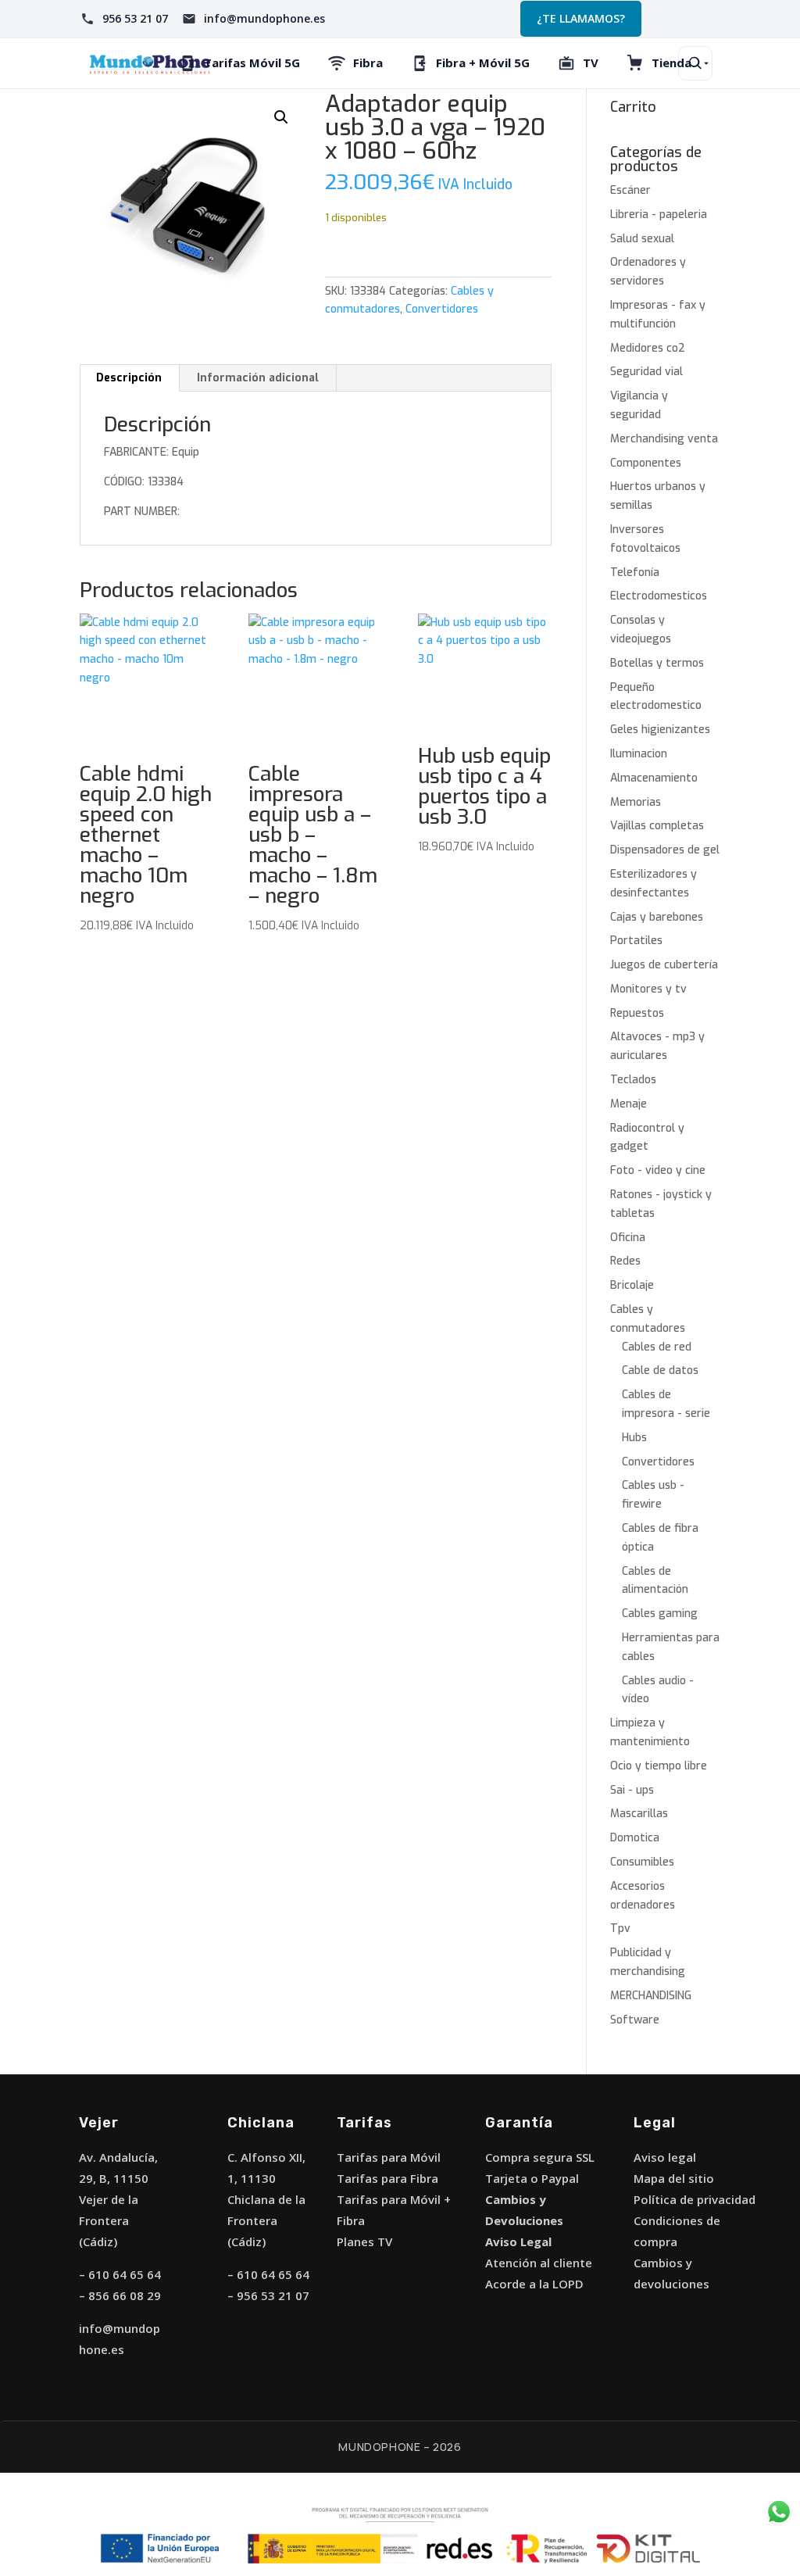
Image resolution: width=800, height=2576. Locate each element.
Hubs (634, 1438)
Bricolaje (632, 1285)
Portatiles (636, 941)
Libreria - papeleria (659, 215)
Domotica (635, 1838)
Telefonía (635, 572)
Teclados (633, 1080)
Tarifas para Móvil (389, 2157)
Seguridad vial (646, 372)
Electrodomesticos (659, 596)
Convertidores (442, 309)
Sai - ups (632, 1790)
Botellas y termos (657, 663)
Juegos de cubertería (664, 965)
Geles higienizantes (660, 730)
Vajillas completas (657, 826)
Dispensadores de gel (665, 850)
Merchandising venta (664, 439)
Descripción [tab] (129, 378)
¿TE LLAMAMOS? (581, 18)
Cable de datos (660, 1370)
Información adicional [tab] (258, 378)
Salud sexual (642, 239)
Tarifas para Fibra (387, 2178)
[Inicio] (150, 63)
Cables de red (657, 1347)
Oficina (628, 1238)
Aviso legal (665, 2157)
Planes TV (364, 2241)
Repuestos (637, 1013)
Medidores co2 (648, 348)
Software (635, 2020)
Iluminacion (639, 754)
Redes (625, 1261)
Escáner (630, 190)
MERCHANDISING (651, 1996)
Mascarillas (639, 1814)
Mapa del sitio (674, 2178)
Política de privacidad (695, 2199)
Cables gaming (660, 1614)
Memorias (636, 802)
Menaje (629, 1104)
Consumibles (642, 1862)
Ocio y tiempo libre (659, 1766)
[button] (281, 117)
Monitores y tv (648, 989)
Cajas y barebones (657, 917)
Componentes (646, 463)
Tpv (620, 1928)
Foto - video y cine (658, 1170)
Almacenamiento (654, 778)
